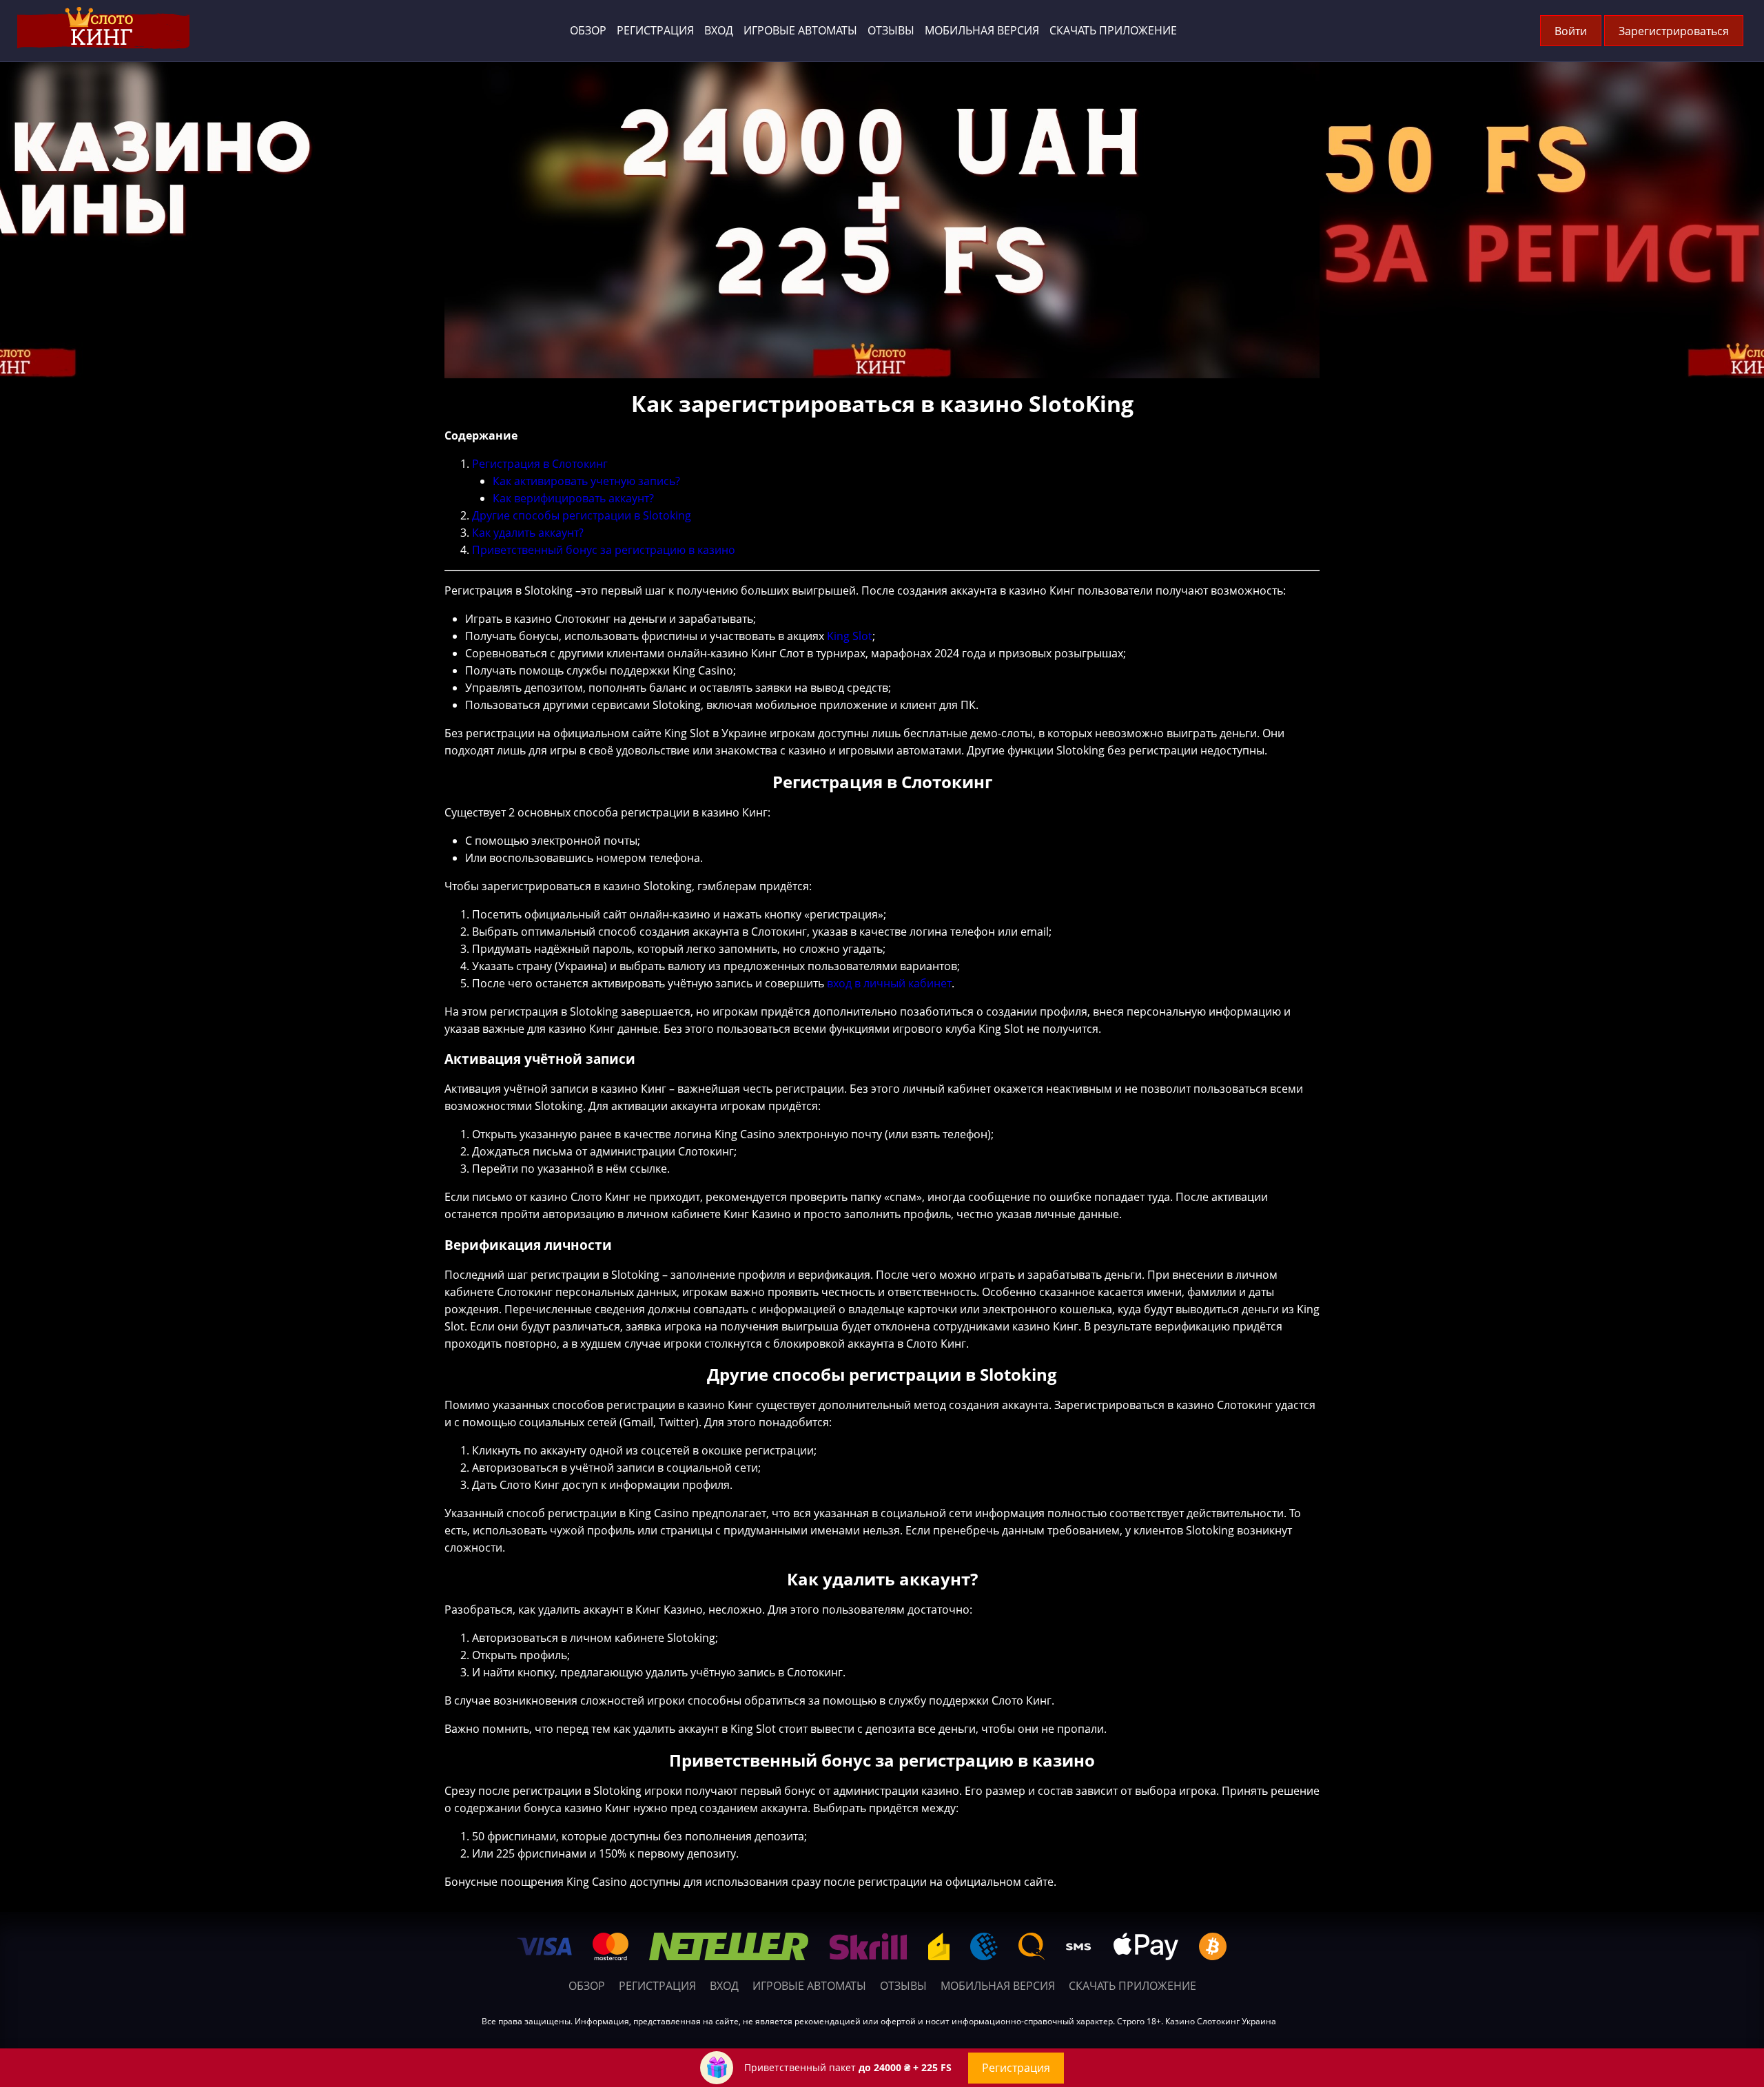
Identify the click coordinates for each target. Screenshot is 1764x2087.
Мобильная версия (982, 30)
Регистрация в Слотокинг (540, 464)
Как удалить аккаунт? (528, 533)
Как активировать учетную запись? (586, 481)
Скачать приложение (1113, 30)
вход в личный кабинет (889, 983)
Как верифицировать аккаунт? (573, 498)
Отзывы (891, 30)
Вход (719, 30)
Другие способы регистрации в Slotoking (582, 515)
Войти (1571, 31)
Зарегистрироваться (1674, 31)
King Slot (850, 636)
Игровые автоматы (800, 30)
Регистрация (655, 30)
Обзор (588, 30)
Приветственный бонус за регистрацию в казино (604, 550)
